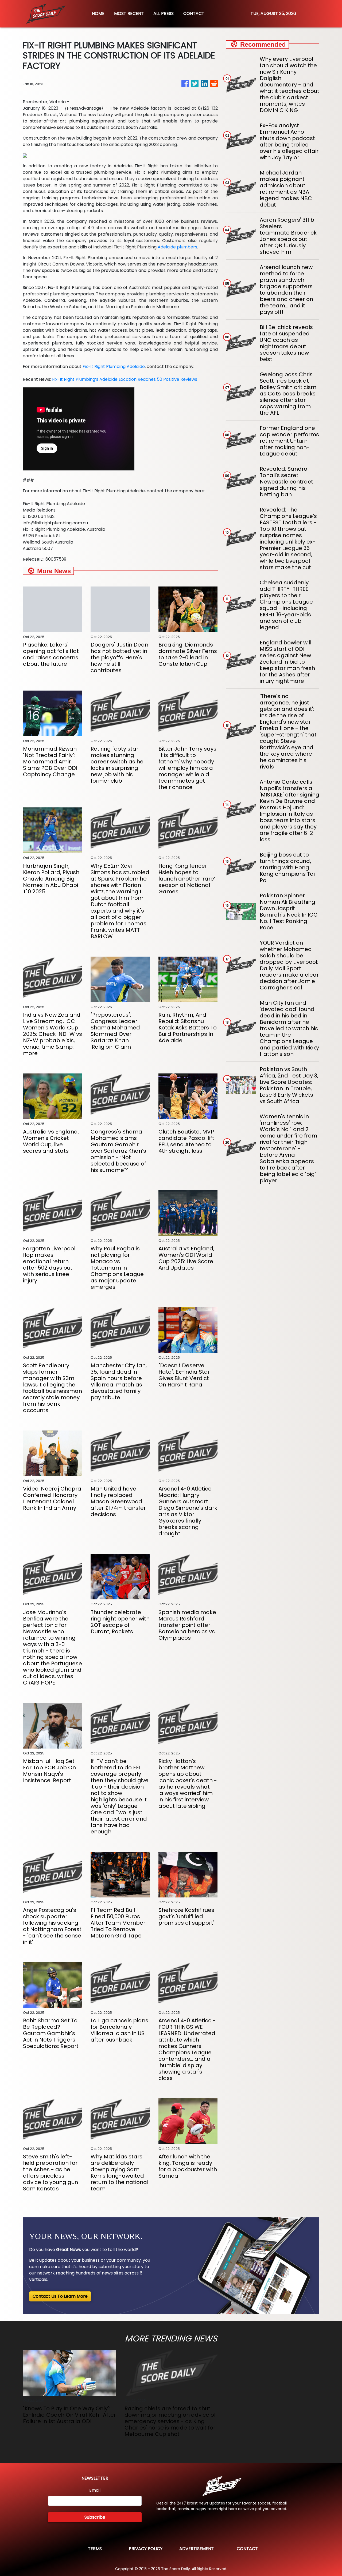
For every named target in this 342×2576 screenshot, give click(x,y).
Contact (247, 2549)
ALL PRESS (164, 13)
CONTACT (194, 13)
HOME (98, 13)
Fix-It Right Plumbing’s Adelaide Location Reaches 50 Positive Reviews (125, 379)
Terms (95, 2549)
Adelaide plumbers (177, 247)
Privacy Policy (146, 2549)
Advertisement (197, 2549)
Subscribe (95, 2517)
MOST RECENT (129, 13)
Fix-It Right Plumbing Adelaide (114, 366)
